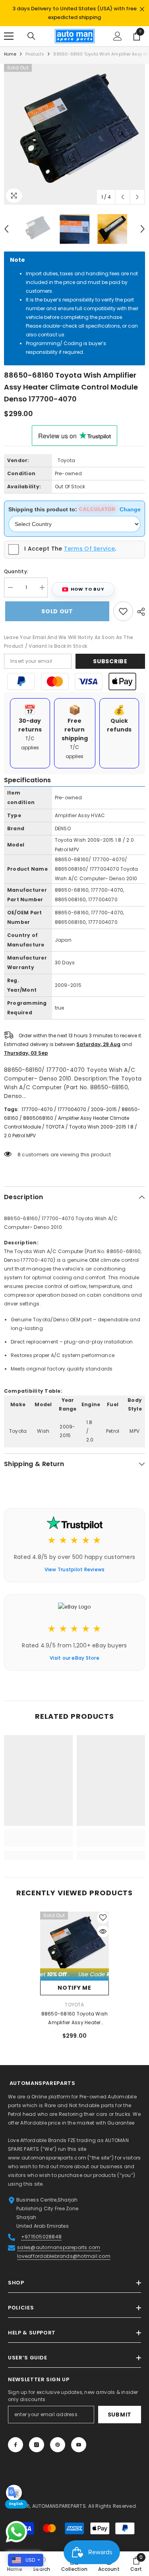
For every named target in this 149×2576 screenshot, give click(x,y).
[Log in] (118, 36)
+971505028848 (41, 2237)
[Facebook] (15, 2445)
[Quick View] (103, 1931)
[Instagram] (37, 2445)
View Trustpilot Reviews (75, 1569)
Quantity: (16, 571)
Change (130, 509)
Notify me (74, 1988)
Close (142, 9)
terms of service (89, 548)
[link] (38, 1843)
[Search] (31, 36)
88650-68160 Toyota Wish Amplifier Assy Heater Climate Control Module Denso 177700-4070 (75, 2019)
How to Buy (88, 589)
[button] (123, 197)
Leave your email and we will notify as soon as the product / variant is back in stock (69, 641)
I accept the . (70, 548)
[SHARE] (139, 611)
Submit (120, 2415)
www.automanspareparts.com (47, 2158)
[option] (74, 13)
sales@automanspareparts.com (59, 2247)
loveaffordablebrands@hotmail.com (64, 2256)
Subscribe (110, 661)
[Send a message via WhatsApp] (16, 2532)
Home (10, 54)
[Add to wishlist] (123, 611)
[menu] (9, 36)
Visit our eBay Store (74, 1658)
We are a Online (28, 2097)
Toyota (66, 460)
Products (35, 54)
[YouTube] (79, 2445)
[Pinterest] (58, 2445)
